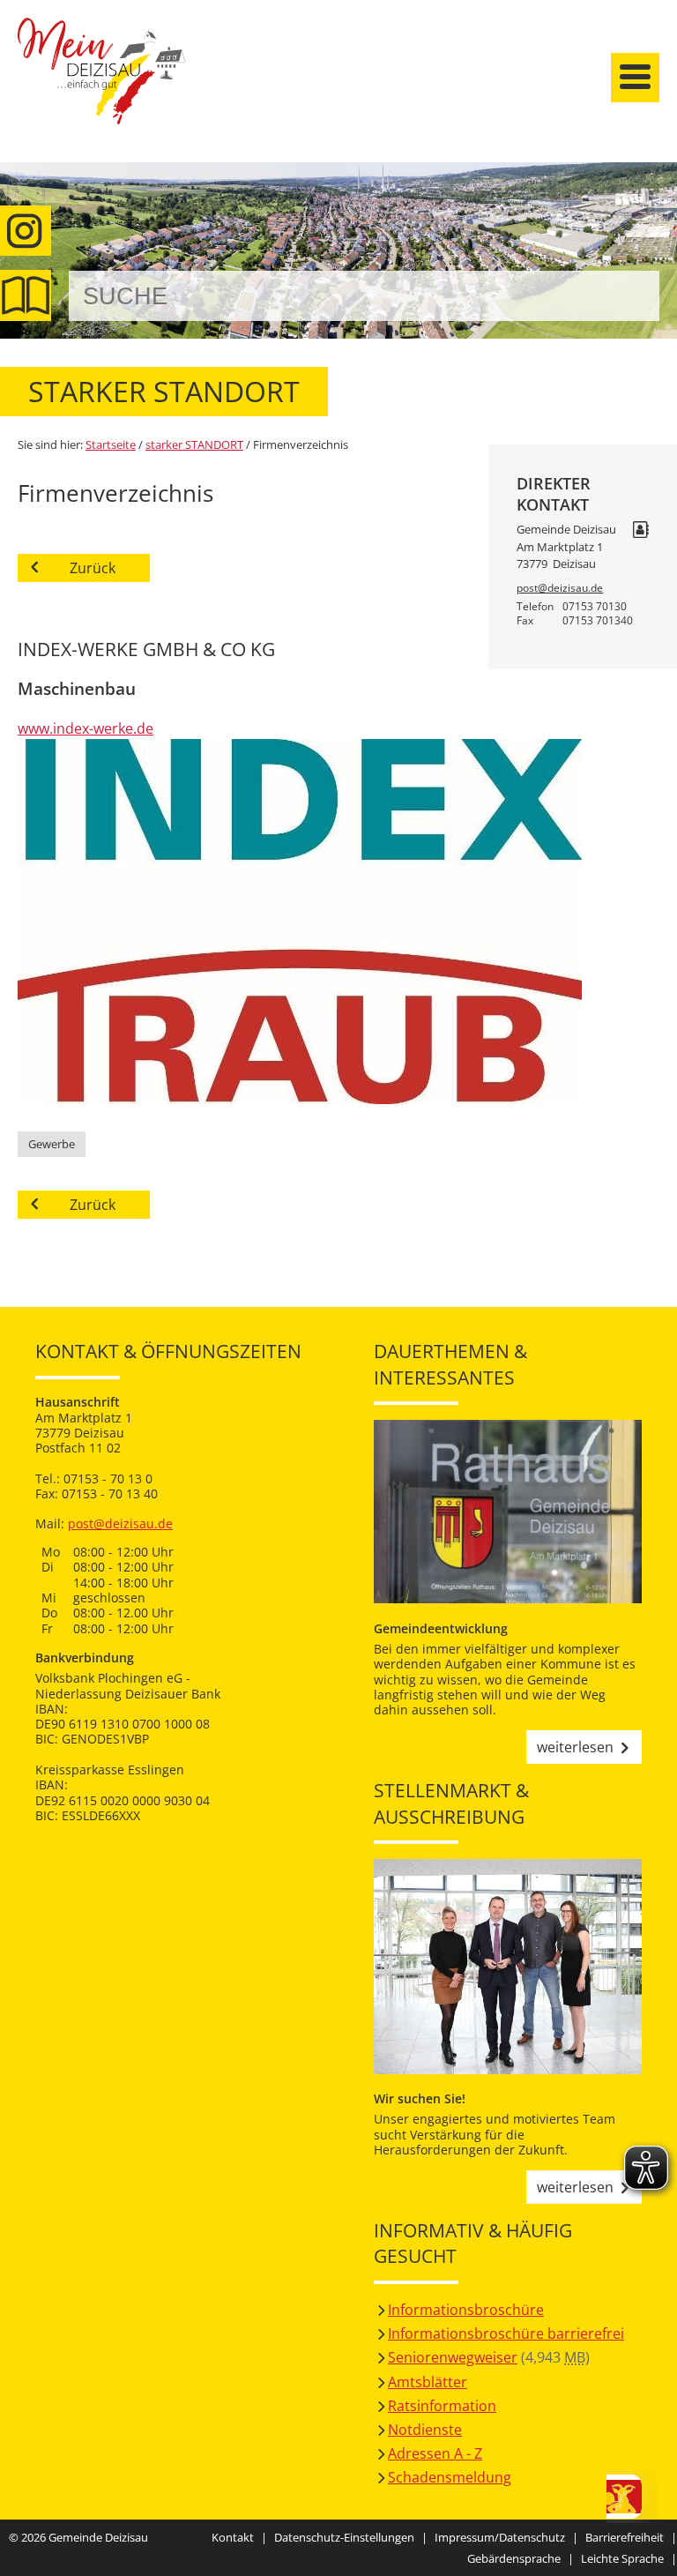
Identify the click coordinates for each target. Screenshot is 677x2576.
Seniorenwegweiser (453, 2357)
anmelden (658, 187)
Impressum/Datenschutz (500, 2537)
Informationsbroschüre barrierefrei (506, 2333)
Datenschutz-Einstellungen (344, 2537)
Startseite (101, 86)
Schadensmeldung (450, 2477)
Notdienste (425, 2430)
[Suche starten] (626, 296)
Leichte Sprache (622, 2558)
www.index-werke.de (86, 728)
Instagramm (26, 231)
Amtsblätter (428, 2382)
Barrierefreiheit (625, 2537)
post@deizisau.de (560, 588)
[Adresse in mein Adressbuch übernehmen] (641, 531)
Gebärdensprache (514, 2558)
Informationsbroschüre (466, 2310)
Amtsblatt (26, 295)
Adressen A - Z (435, 2453)
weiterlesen (575, 1747)
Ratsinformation (442, 2406)
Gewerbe (52, 1144)
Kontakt (233, 2537)
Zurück (93, 568)
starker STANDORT (194, 444)
